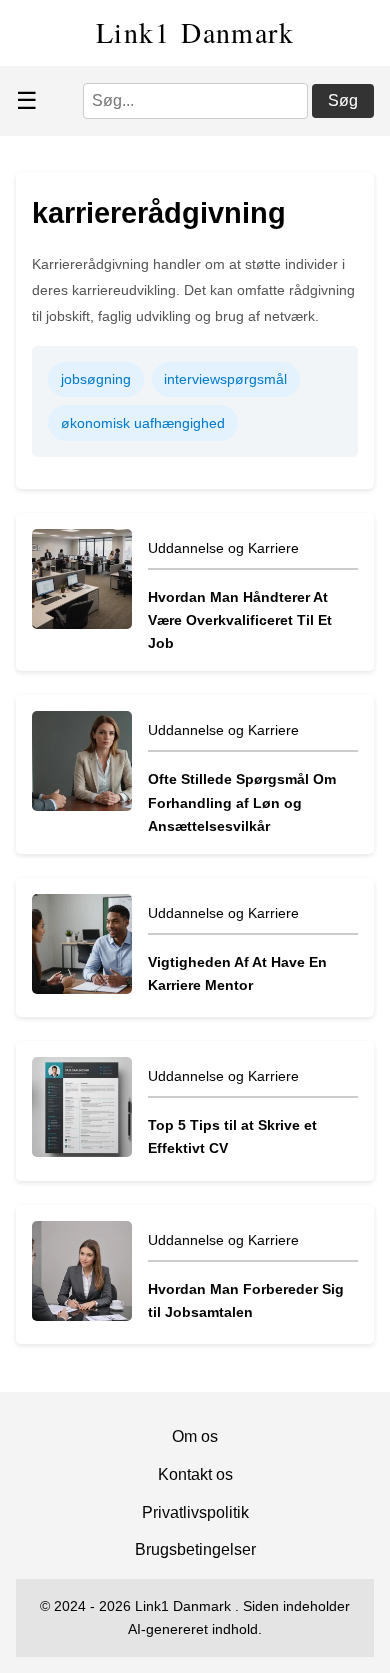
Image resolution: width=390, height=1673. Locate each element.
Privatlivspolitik (195, 1512)
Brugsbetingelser (195, 1549)
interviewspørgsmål (225, 379)
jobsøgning (96, 379)
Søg (343, 100)
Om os (195, 1436)
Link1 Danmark (195, 32)
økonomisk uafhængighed (143, 423)
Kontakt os (195, 1474)
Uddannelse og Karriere (223, 548)
